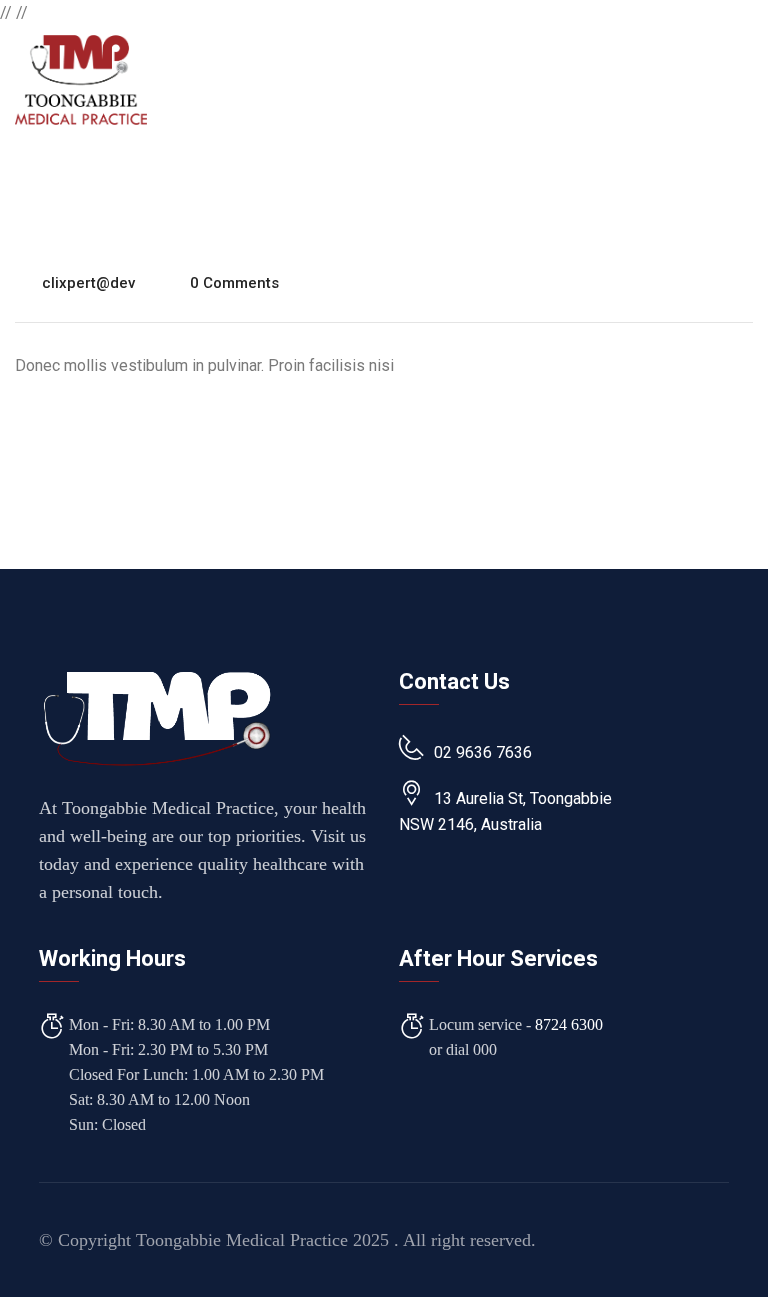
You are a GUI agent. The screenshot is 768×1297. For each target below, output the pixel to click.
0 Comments (234, 283)
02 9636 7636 (483, 752)
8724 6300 (569, 1024)
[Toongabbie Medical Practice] (81, 78)
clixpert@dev (88, 283)
